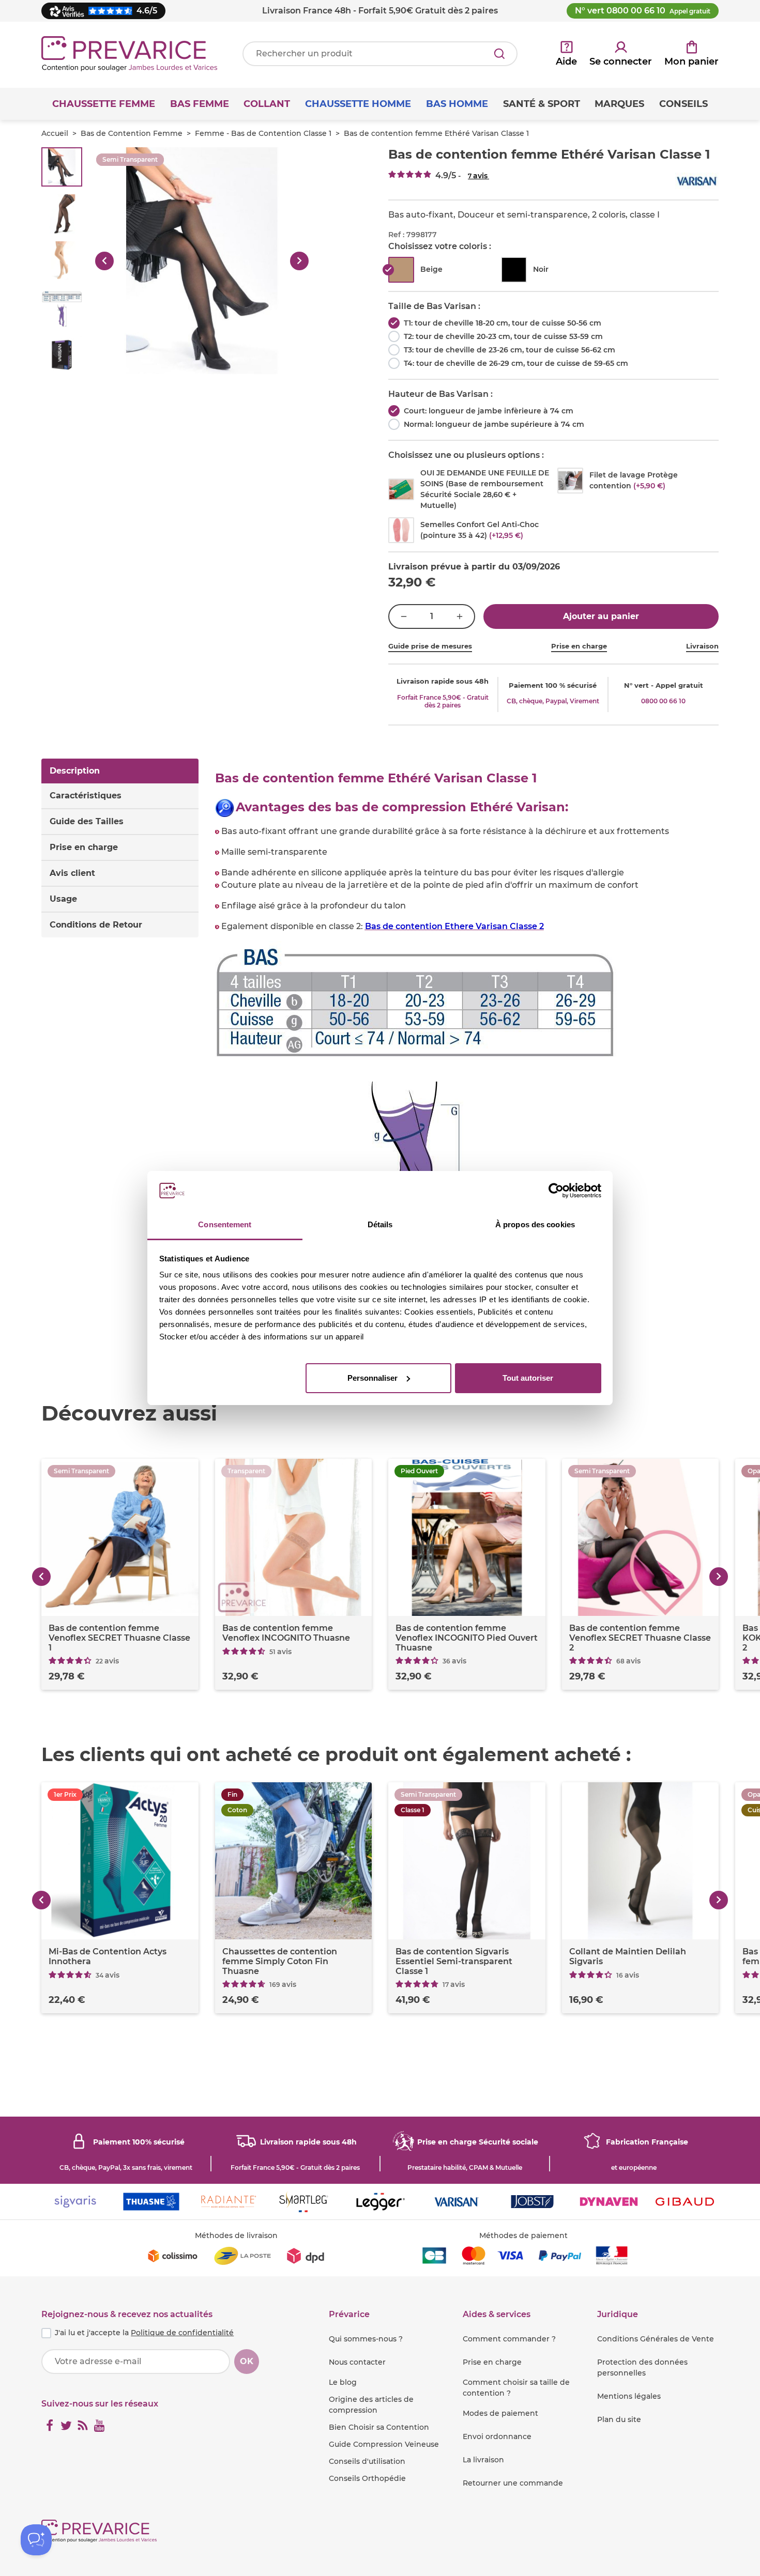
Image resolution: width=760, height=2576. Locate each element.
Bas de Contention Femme (132, 133)
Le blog (343, 2382)
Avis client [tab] (72, 873)
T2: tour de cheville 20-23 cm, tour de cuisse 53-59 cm (503, 336)
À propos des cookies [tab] (535, 1224)
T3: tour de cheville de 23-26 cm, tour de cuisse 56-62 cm (510, 350)
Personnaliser (373, 1378)
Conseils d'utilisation (367, 2461)
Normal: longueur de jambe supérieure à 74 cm (494, 424)
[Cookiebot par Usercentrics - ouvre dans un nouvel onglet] (556, 1191)
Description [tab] (75, 771)
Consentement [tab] (225, 1224)
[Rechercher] (499, 54)
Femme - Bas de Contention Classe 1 (263, 133)
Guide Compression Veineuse (384, 2444)
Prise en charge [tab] (84, 847)
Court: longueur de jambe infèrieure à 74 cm (489, 411)
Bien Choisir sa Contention (379, 2427)
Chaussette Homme (358, 104)
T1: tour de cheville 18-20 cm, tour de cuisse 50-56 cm (503, 323)
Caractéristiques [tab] (86, 796)
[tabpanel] (467, 1061)
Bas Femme (200, 104)
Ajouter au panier (601, 616)
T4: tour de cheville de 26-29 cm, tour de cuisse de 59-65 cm (516, 363)
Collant (267, 104)
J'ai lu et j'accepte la (144, 2333)
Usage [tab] (63, 899)
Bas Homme (457, 104)
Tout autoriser (528, 1378)
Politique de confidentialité (182, 2333)
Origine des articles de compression (371, 2405)
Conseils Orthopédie (367, 2478)
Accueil (55, 133)
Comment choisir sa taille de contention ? (516, 2388)
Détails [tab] (380, 1224)
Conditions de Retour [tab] (96, 925)
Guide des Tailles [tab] (87, 821)
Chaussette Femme (104, 104)
